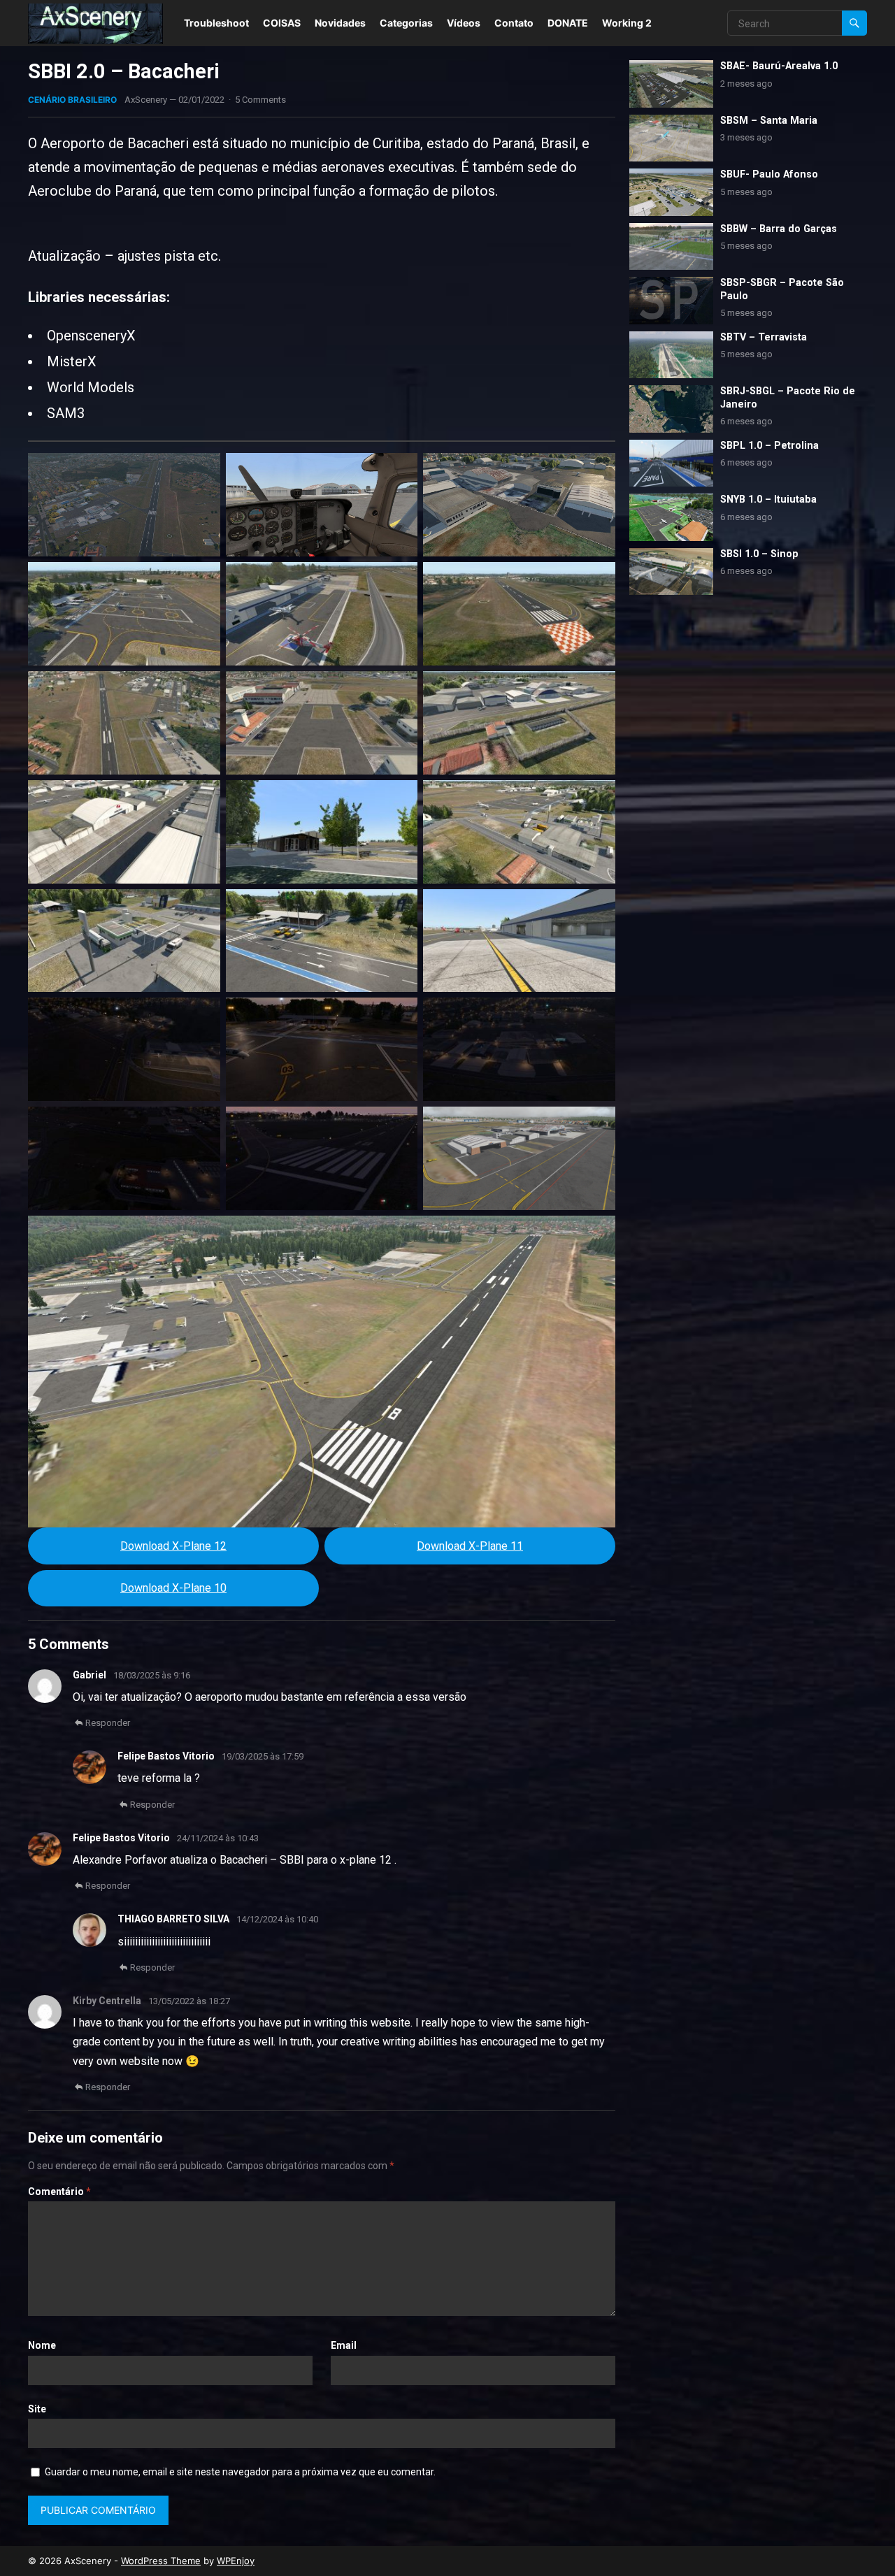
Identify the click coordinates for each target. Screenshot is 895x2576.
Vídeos (464, 23)
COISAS (282, 23)
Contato (514, 23)
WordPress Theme (161, 2561)
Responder (108, 1723)
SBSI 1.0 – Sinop (759, 554)
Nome (42, 2345)
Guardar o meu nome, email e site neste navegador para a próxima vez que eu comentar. (240, 2472)
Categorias (406, 23)
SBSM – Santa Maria (769, 121)
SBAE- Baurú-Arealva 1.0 (779, 66)
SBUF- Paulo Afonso (769, 174)
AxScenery (146, 100)
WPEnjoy (236, 2561)
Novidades (340, 23)
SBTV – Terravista (764, 337)
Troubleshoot (216, 23)
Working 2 (627, 23)
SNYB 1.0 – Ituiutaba (768, 499)
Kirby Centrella (107, 2001)
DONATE (568, 23)
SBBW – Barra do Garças (779, 229)
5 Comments (260, 100)
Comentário (59, 2192)
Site (37, 2409)
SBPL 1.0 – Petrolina (769, 446)
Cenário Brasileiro (72, 100)
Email (344, 2345)
